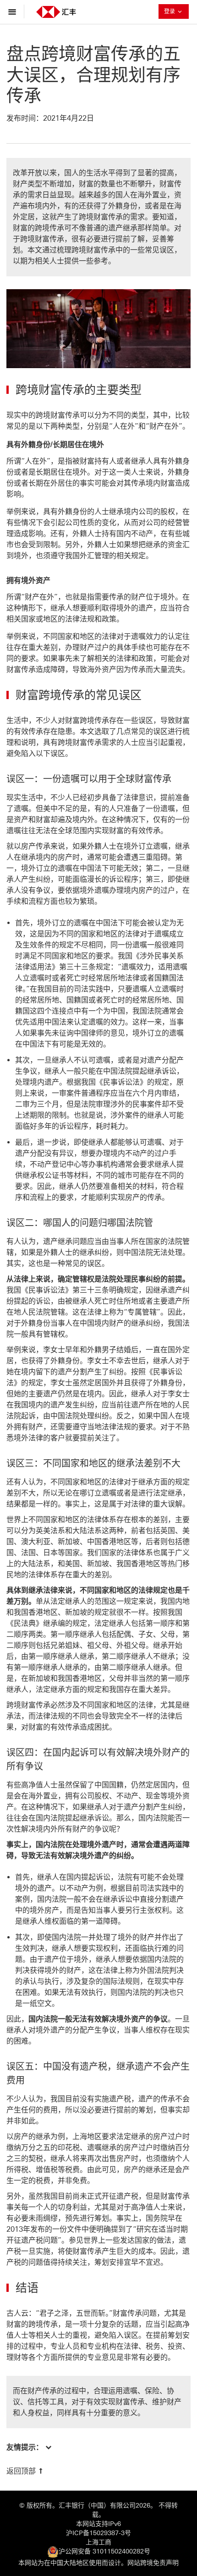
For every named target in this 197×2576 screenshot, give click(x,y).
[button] (29, 2447)
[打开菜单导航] (14, 11)
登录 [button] (176, 11)
